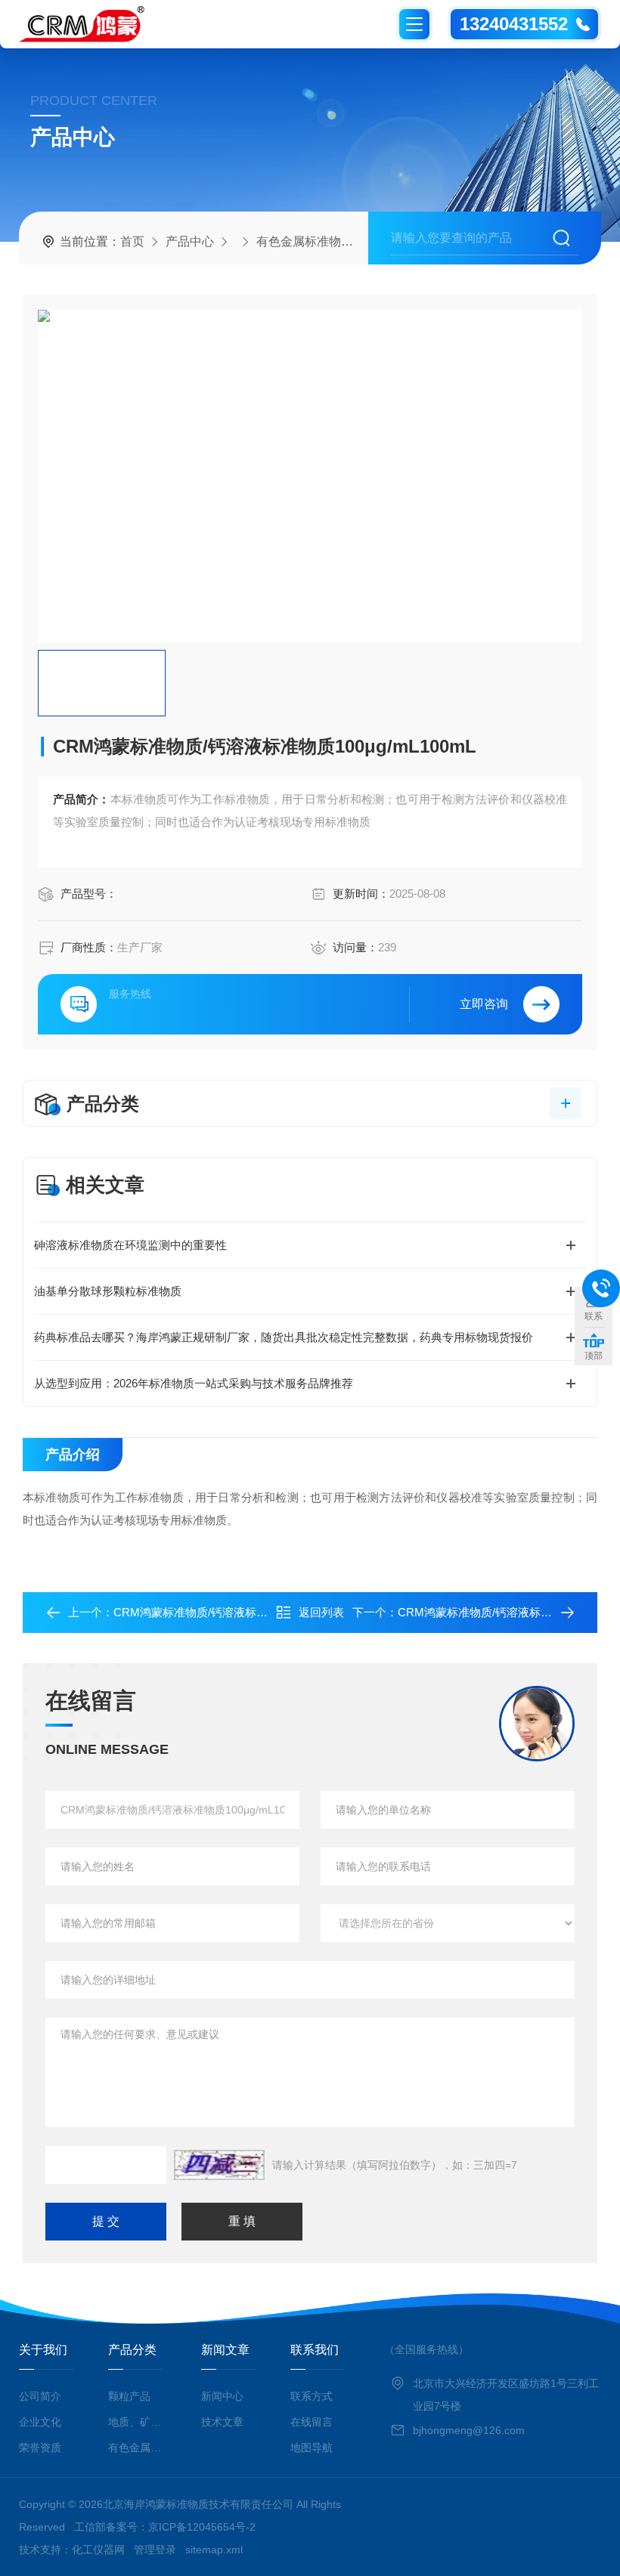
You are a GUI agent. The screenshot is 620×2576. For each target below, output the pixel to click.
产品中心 (190, 241)
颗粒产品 (129, 2396)
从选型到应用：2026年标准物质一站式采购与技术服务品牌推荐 (194, 1383)
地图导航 (312, 2448)
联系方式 (312, 2396)
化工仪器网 (98, 2550)
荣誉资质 (40, 2448)
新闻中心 (222, 2396)
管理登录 (155, 2550)
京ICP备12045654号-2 (202, 2527)
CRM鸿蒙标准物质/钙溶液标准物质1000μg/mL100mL (247, 1612)
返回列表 (321, 1612)
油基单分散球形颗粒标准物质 (108, 1291)
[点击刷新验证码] (219, 2165)
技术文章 (222, 2422)
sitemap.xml (214, 2550)
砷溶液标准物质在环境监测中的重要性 (130, 1245)
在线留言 (312, 2422)
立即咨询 (484, 1004)
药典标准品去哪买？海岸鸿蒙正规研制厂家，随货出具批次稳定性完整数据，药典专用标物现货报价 (284, 1337)
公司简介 (40, 2396)
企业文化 (40, 2422)
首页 (132, 241)
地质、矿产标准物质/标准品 (138, 2422)
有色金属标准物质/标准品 (324, 241)
